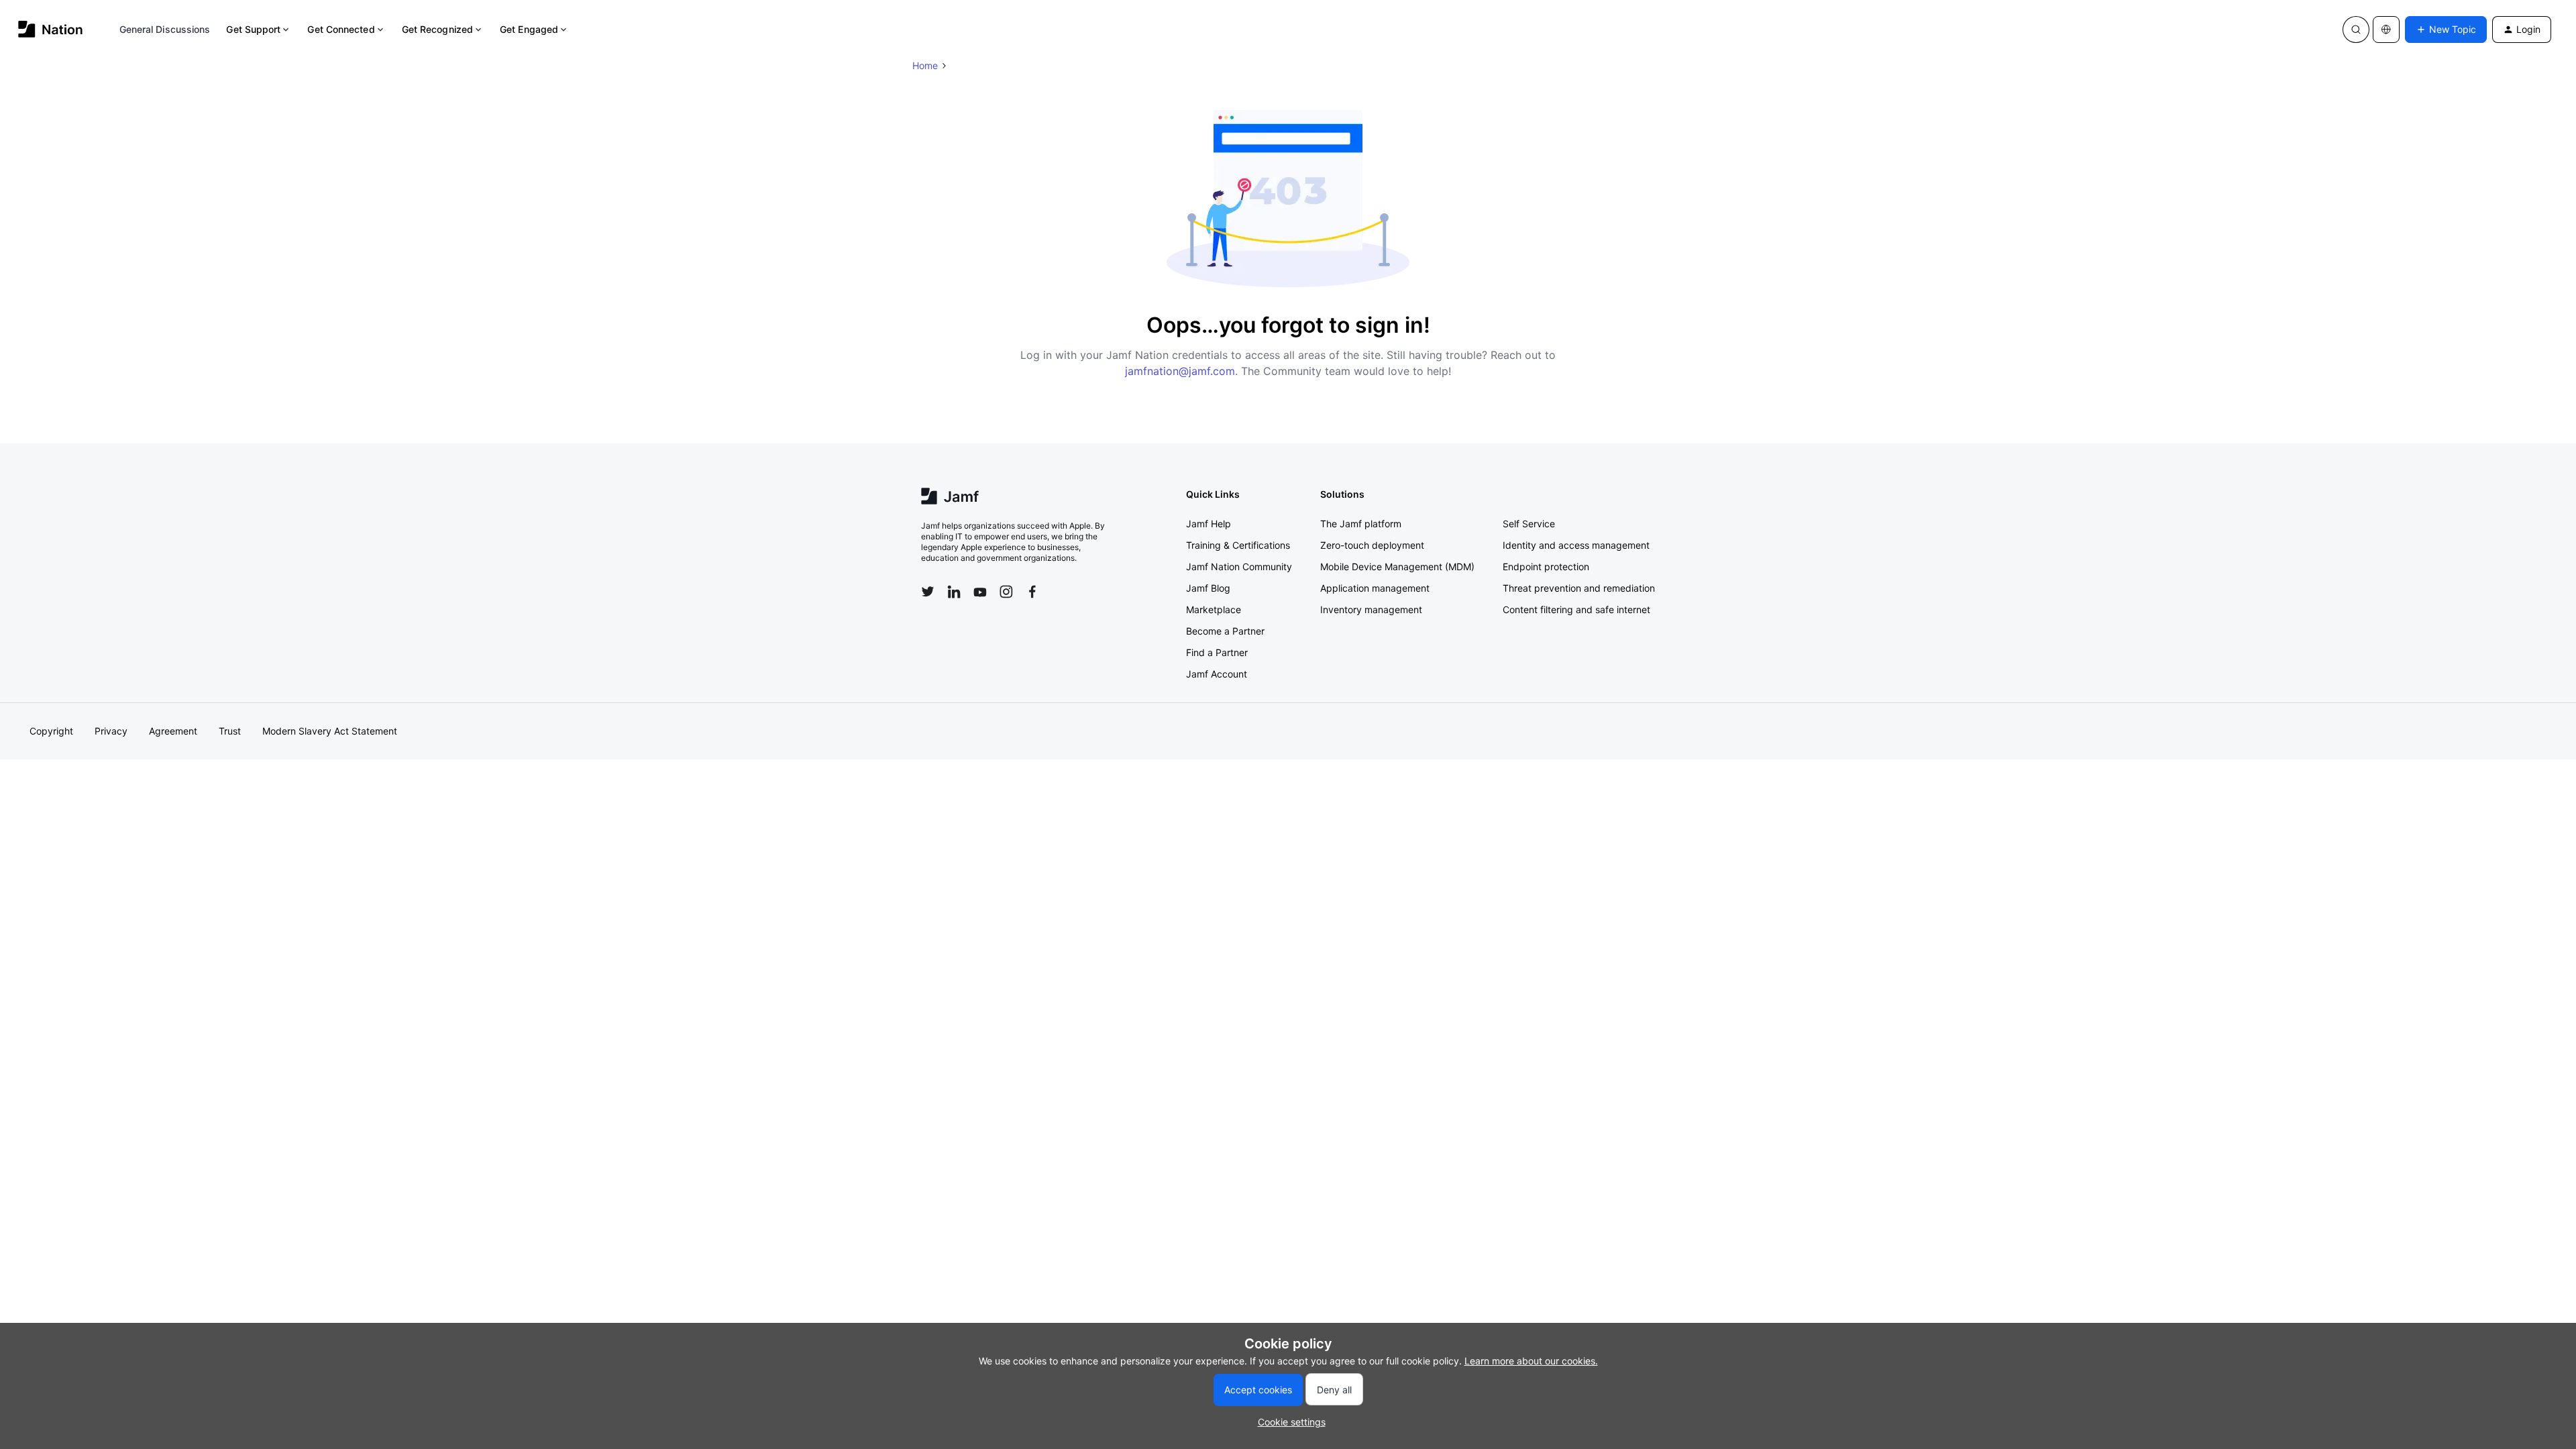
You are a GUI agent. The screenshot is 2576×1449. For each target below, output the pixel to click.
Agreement (173, 731)
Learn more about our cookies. (1531, 1361)
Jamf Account (1217, 674)
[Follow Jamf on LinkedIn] (954, 592)
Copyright (51, 731)
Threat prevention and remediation (1579, 588)
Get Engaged (529, 29)
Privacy (111, 731)
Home (925, 65)
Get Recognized (437, 29)
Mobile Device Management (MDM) (1397, 567)
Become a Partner (1225, 631)
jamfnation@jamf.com (1180, 371)
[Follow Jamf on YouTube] (980, 592)
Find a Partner (1217, 652)
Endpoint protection (1546, 567)
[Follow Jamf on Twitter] (928, 592)
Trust (230, 731)
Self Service (1529, 524)
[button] (2446, 30)
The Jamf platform (1361, 524)
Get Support (253, 29)
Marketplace (1214, 609)
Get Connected (341, 29)
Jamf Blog (1208, 588)
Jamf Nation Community (1239, 567)
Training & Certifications (1238, 545)
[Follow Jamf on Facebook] (1032, 592)
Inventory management (1371, 609)
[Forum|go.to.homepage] (51, 29)
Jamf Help (1209, 524)
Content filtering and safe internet (1576, 609)
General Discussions (165, 29)
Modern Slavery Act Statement (330, 731)
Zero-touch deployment (1372, 545)
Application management (1375, 588)
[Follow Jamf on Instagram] (1006, 592)
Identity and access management (1576, 545)
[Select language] (2386, 30)
